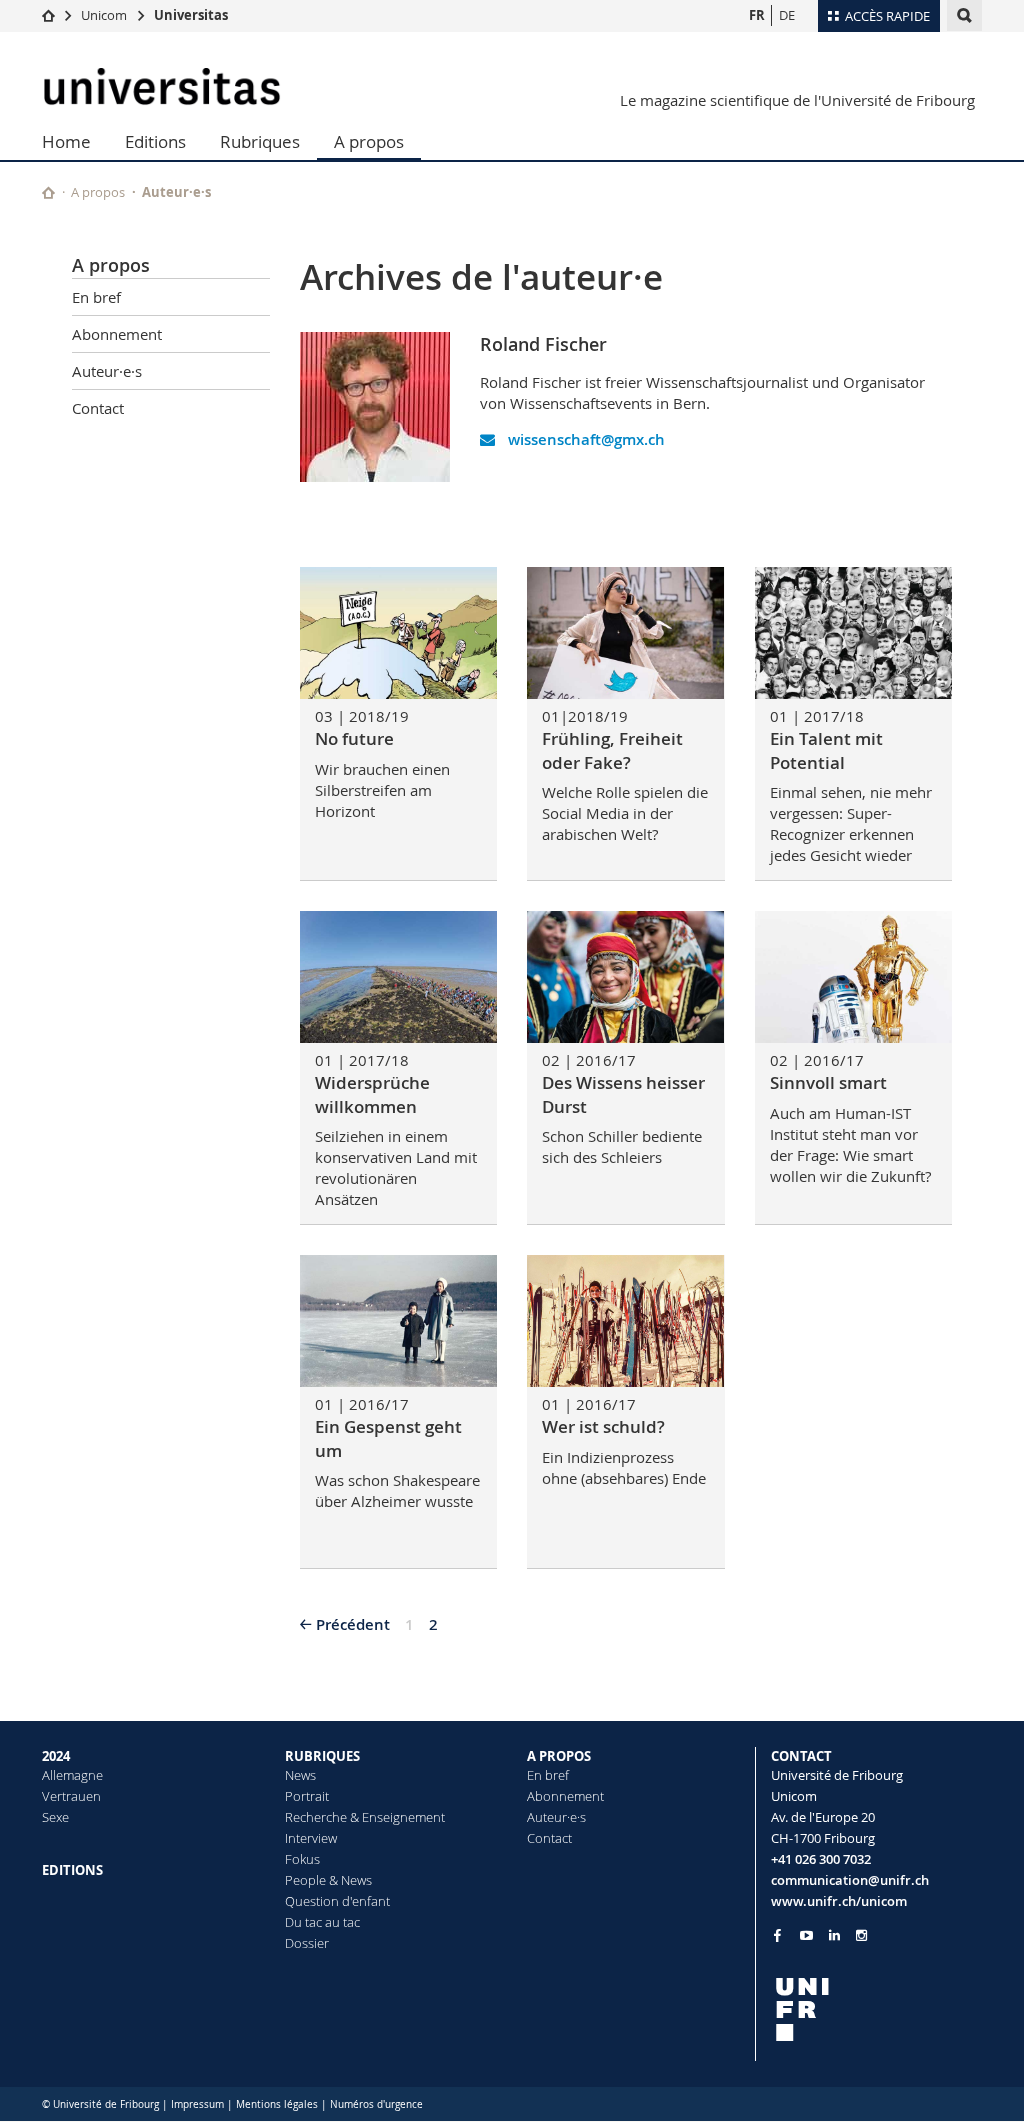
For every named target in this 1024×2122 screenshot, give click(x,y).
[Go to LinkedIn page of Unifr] (834, 1935)
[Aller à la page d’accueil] (48, 15)
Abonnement (117, 334)
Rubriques (260, 141)
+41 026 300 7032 (821, 1859)
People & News (328, 1880)
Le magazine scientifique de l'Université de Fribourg (797, 100)
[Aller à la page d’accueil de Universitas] (162, 86)
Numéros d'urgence (376, 2104)
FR (757, 15)
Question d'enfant (337, 1901)
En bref (96, 297)
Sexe (55, 1817)
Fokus (302, 1859)
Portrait (307, 1796)
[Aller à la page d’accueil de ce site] (48, 192)
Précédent (353, 1624)
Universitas (191, 15)
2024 (56, 1756)
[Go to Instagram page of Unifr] (861, 1935)
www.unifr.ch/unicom (839, 1901)
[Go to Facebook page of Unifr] (777, 1935)
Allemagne (72, 1775)
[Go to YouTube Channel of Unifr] (806, 1935)
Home (66, 141)
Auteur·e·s (176, 192)
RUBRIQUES (322, 1756)
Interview (311, 1838)
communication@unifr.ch (850, 1880)
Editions (155, 141)
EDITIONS (72, 1870)
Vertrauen (71, 1796)
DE (787, 15)
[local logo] (877, 2009)
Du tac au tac (322, 1922)
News (300, 1775)
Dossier (307, 1943)
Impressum (197, 2104)
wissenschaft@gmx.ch (584, 439)
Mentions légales (277, 2104)
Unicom (104, 15)
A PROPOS (559, 1756)
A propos (369, 141)
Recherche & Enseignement (365, 1817)
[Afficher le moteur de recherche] (964, 15)
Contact (98, 408)
